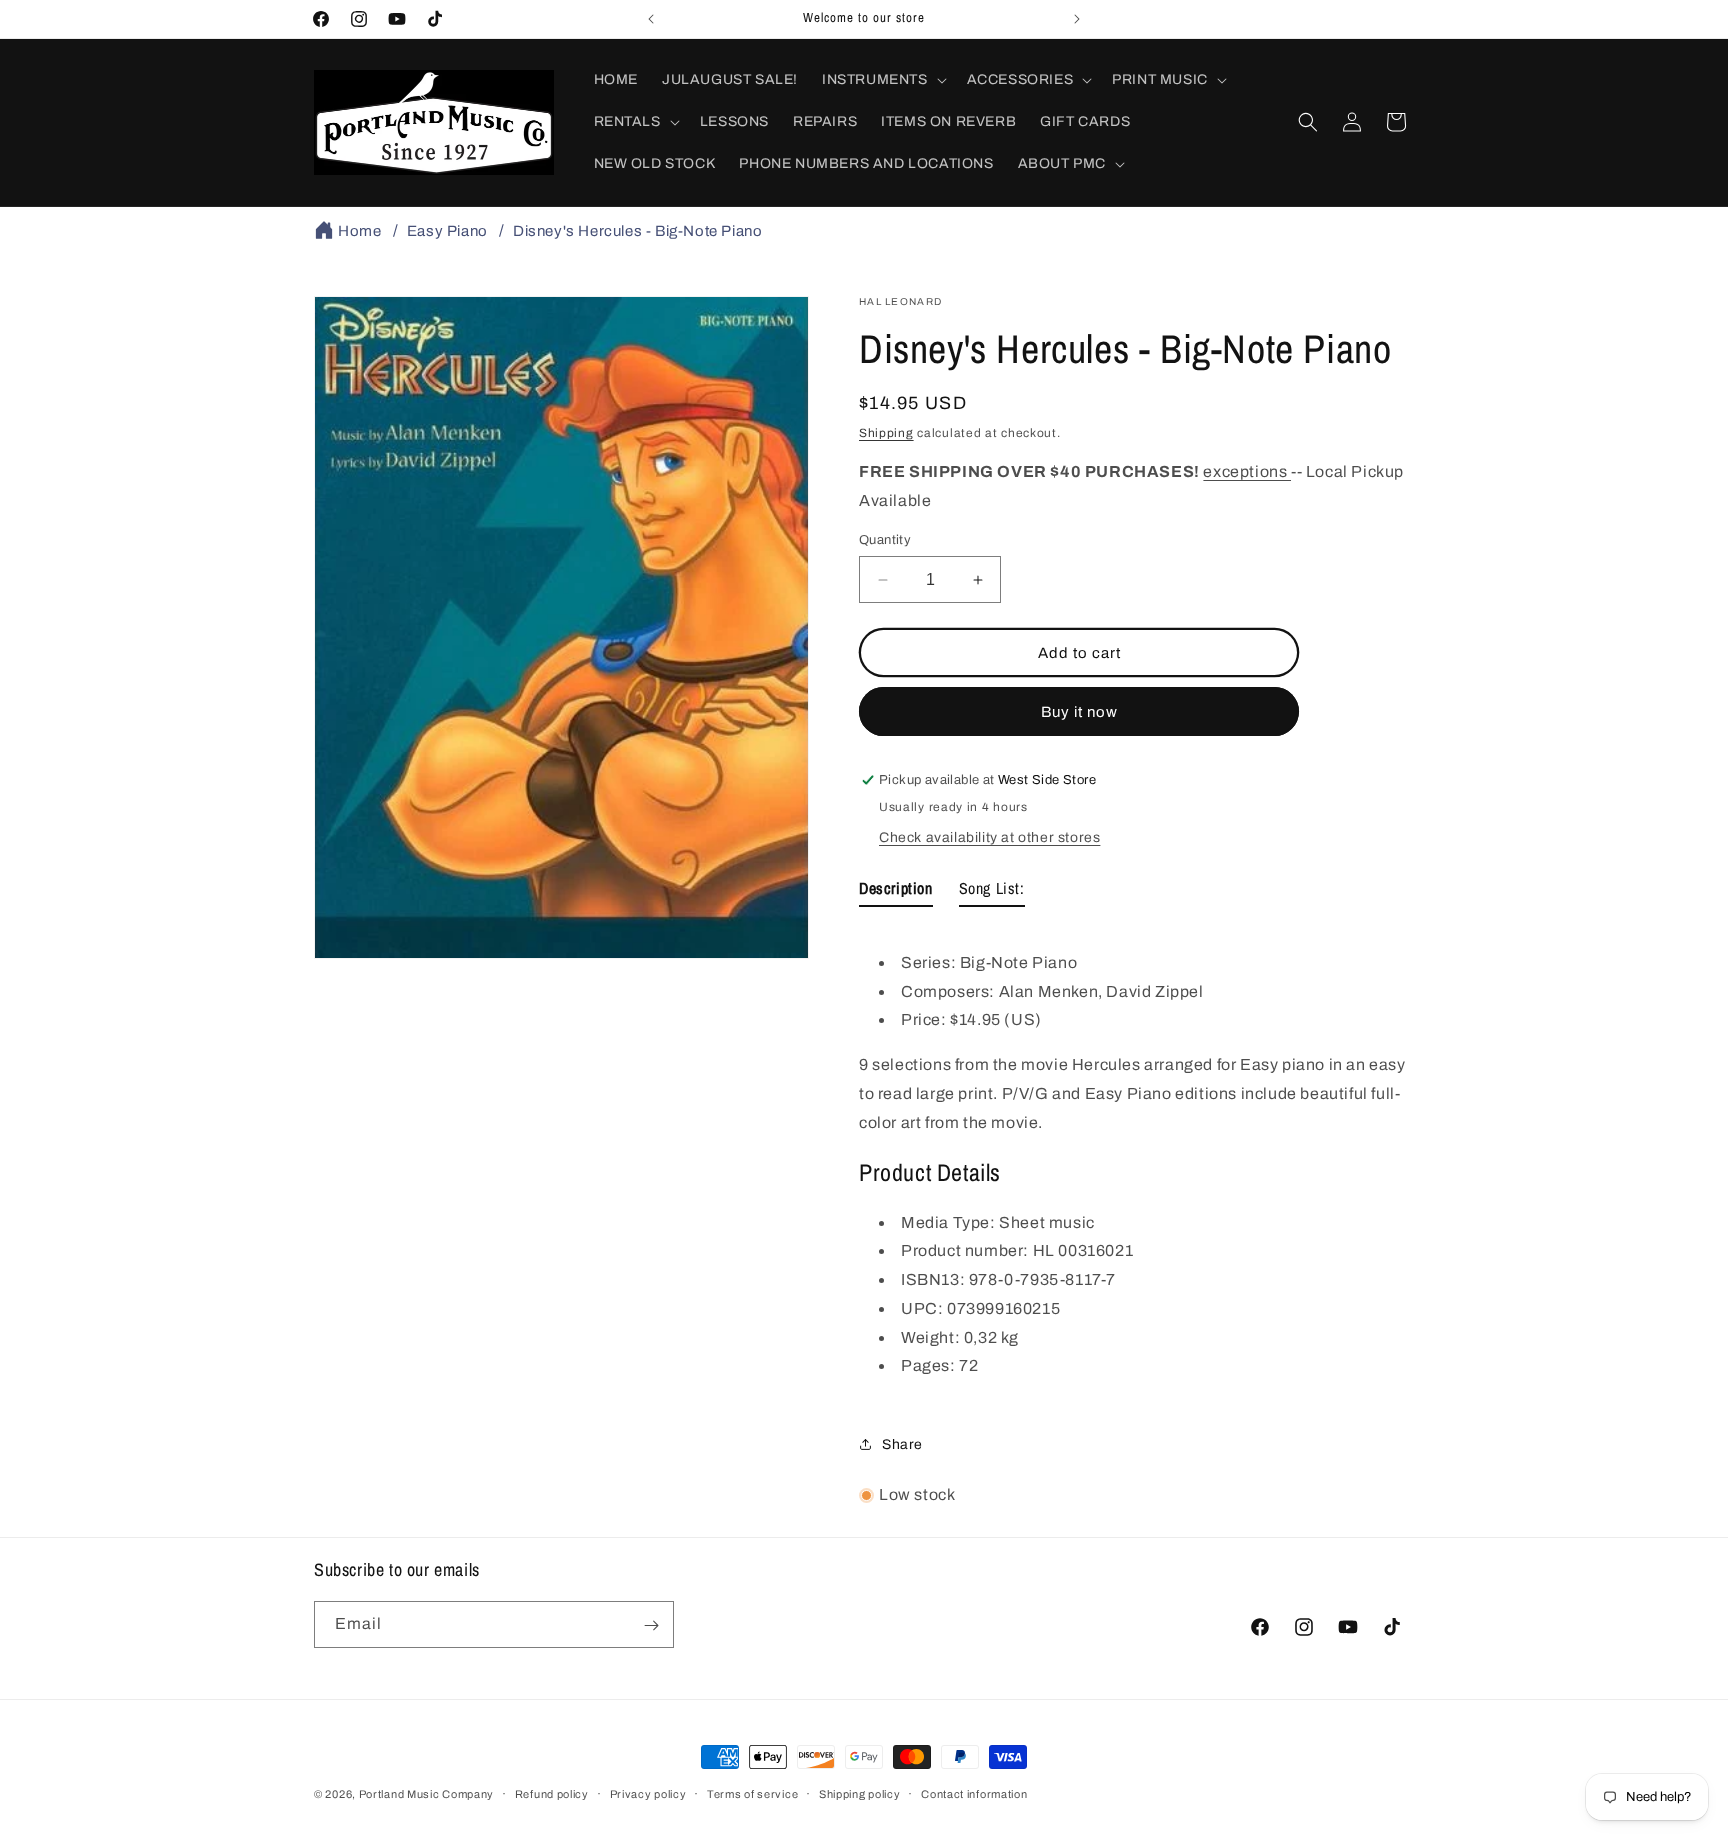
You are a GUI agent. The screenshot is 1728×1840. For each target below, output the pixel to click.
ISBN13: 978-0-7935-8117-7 (1008, 1279)
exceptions (1247, 471)
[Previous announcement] (651, 19)
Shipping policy (860, 1793)
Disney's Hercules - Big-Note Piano (637, 231)
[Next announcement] (1077, 19)
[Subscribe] (651, 1625)
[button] (882, 80)
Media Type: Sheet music (998, 1222)
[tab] (896, 892)
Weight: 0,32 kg (960, 1337)
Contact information (974, 1793)
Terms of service (752, 1793)
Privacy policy (648, 1793)
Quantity (885, 540)
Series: (930, 962)
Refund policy (552, 1793)
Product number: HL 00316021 (1017, 1250)
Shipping (886, 433)
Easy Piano (447, 231)
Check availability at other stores (989, 837)
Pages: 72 (939, 1366)
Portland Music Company (426, 1794)
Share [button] (902, 1444)
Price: (925, 1019)
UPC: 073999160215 (980, 1308)
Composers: (950, 991)
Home (359, 231)
